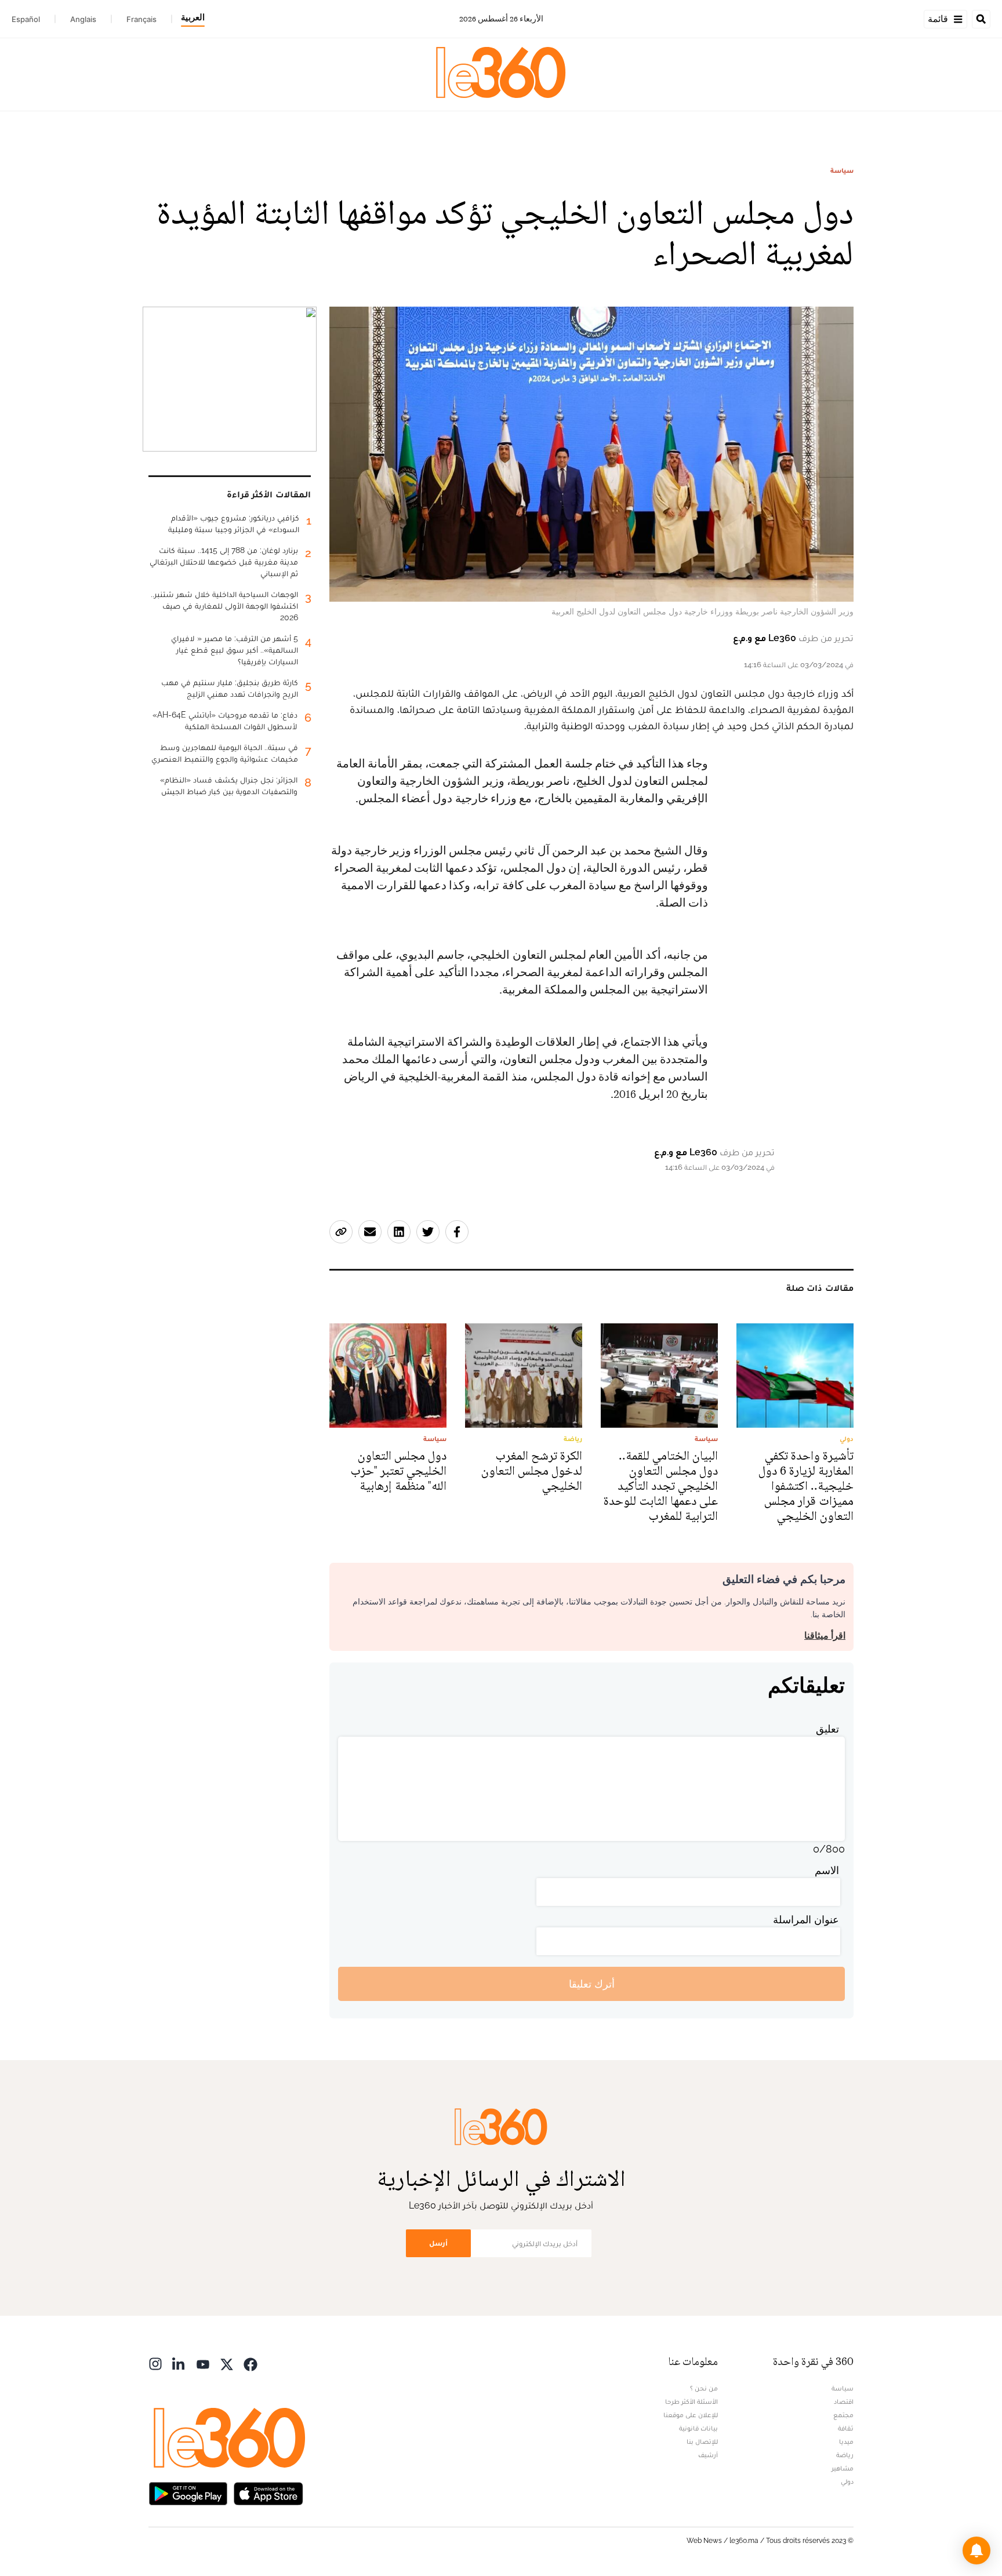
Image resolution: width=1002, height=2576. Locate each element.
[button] (976, 2550)
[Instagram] (155, 2363)
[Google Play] (188, 2492)
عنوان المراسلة (806, 1920)
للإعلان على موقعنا (691, 2415)
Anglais (83, 19)
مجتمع (843, 2415)
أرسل (438, 2243)
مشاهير (843, 2468)
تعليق (827, 1729)
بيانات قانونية (698, 2428)
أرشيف (708, 2455)
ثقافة (846, 2428)
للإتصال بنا (702, 2442)
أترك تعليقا (592, 1984)
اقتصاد (844, 2402)
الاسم (827, 1870)
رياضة (845, 2455)
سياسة (842, 170)
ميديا (846, 2442)
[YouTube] (203, 2363)
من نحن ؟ (704, 2388)
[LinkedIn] (179, 2363)
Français (141, 19)
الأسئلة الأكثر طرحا (691, 2402)
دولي (847, 2482)
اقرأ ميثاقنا (825, 1636)
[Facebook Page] (251, 2363)
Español (26, 19)
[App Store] (268, 2492)
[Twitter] (227, 2363)
